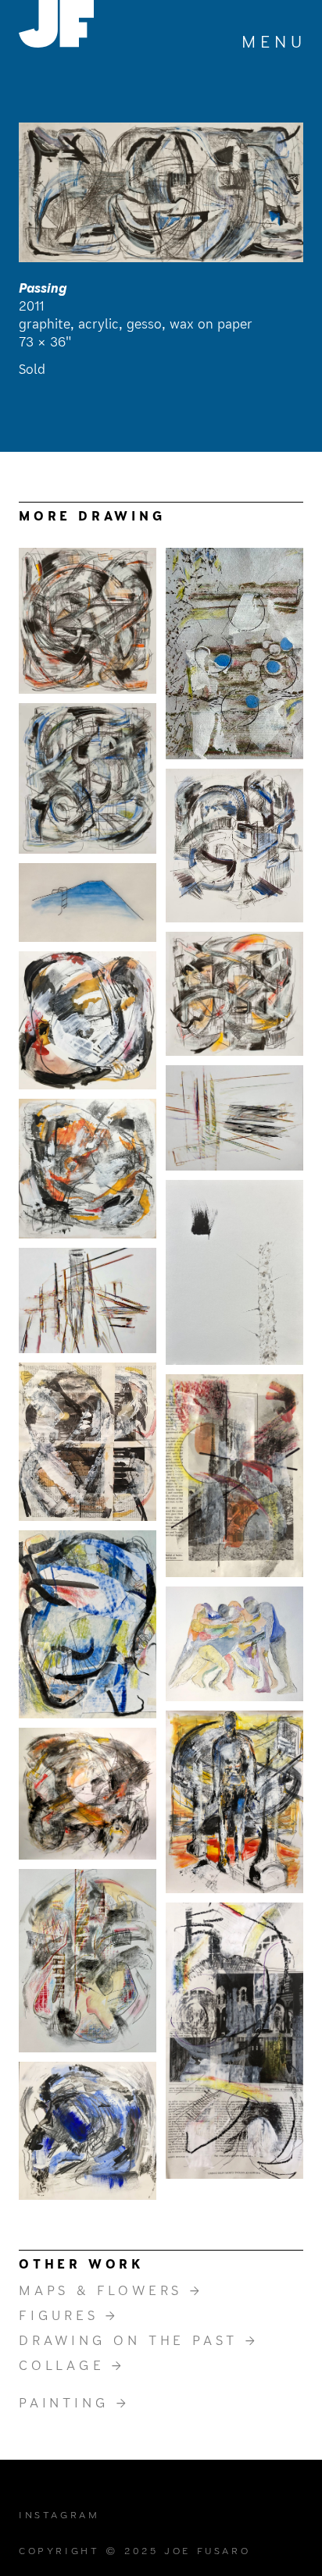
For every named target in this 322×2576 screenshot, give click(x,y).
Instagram (59, 2515)
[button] (272, 44)
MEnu (274, 43)
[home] (56, 24)
